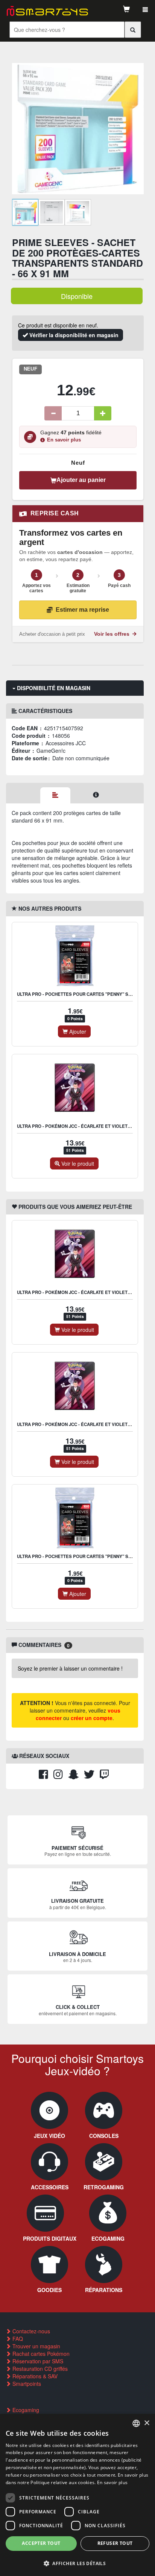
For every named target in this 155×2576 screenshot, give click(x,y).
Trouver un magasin (36, 2346)
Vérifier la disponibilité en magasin (73, 335)
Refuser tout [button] (115, 2543)
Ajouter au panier (81, 480)
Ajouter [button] (77, 1031)
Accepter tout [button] (41, 2543)
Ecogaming (25, 2410)
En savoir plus (64, 440)
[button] (77, 2563)
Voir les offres (112, 634)
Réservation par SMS (37, 2361)
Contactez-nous (30, 2331)
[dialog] (77, 2495)
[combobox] (136, 2423)
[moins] (53, 413)
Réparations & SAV (34, 2376)
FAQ (17, 2339)
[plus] (103, 413)
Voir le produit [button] (77, 1163)
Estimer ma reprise (82, 610)
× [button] (147, 2423)
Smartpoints (26, 2384)
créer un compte (92, 1718)
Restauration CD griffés (39, 2369)
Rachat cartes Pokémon (40, 2354)
